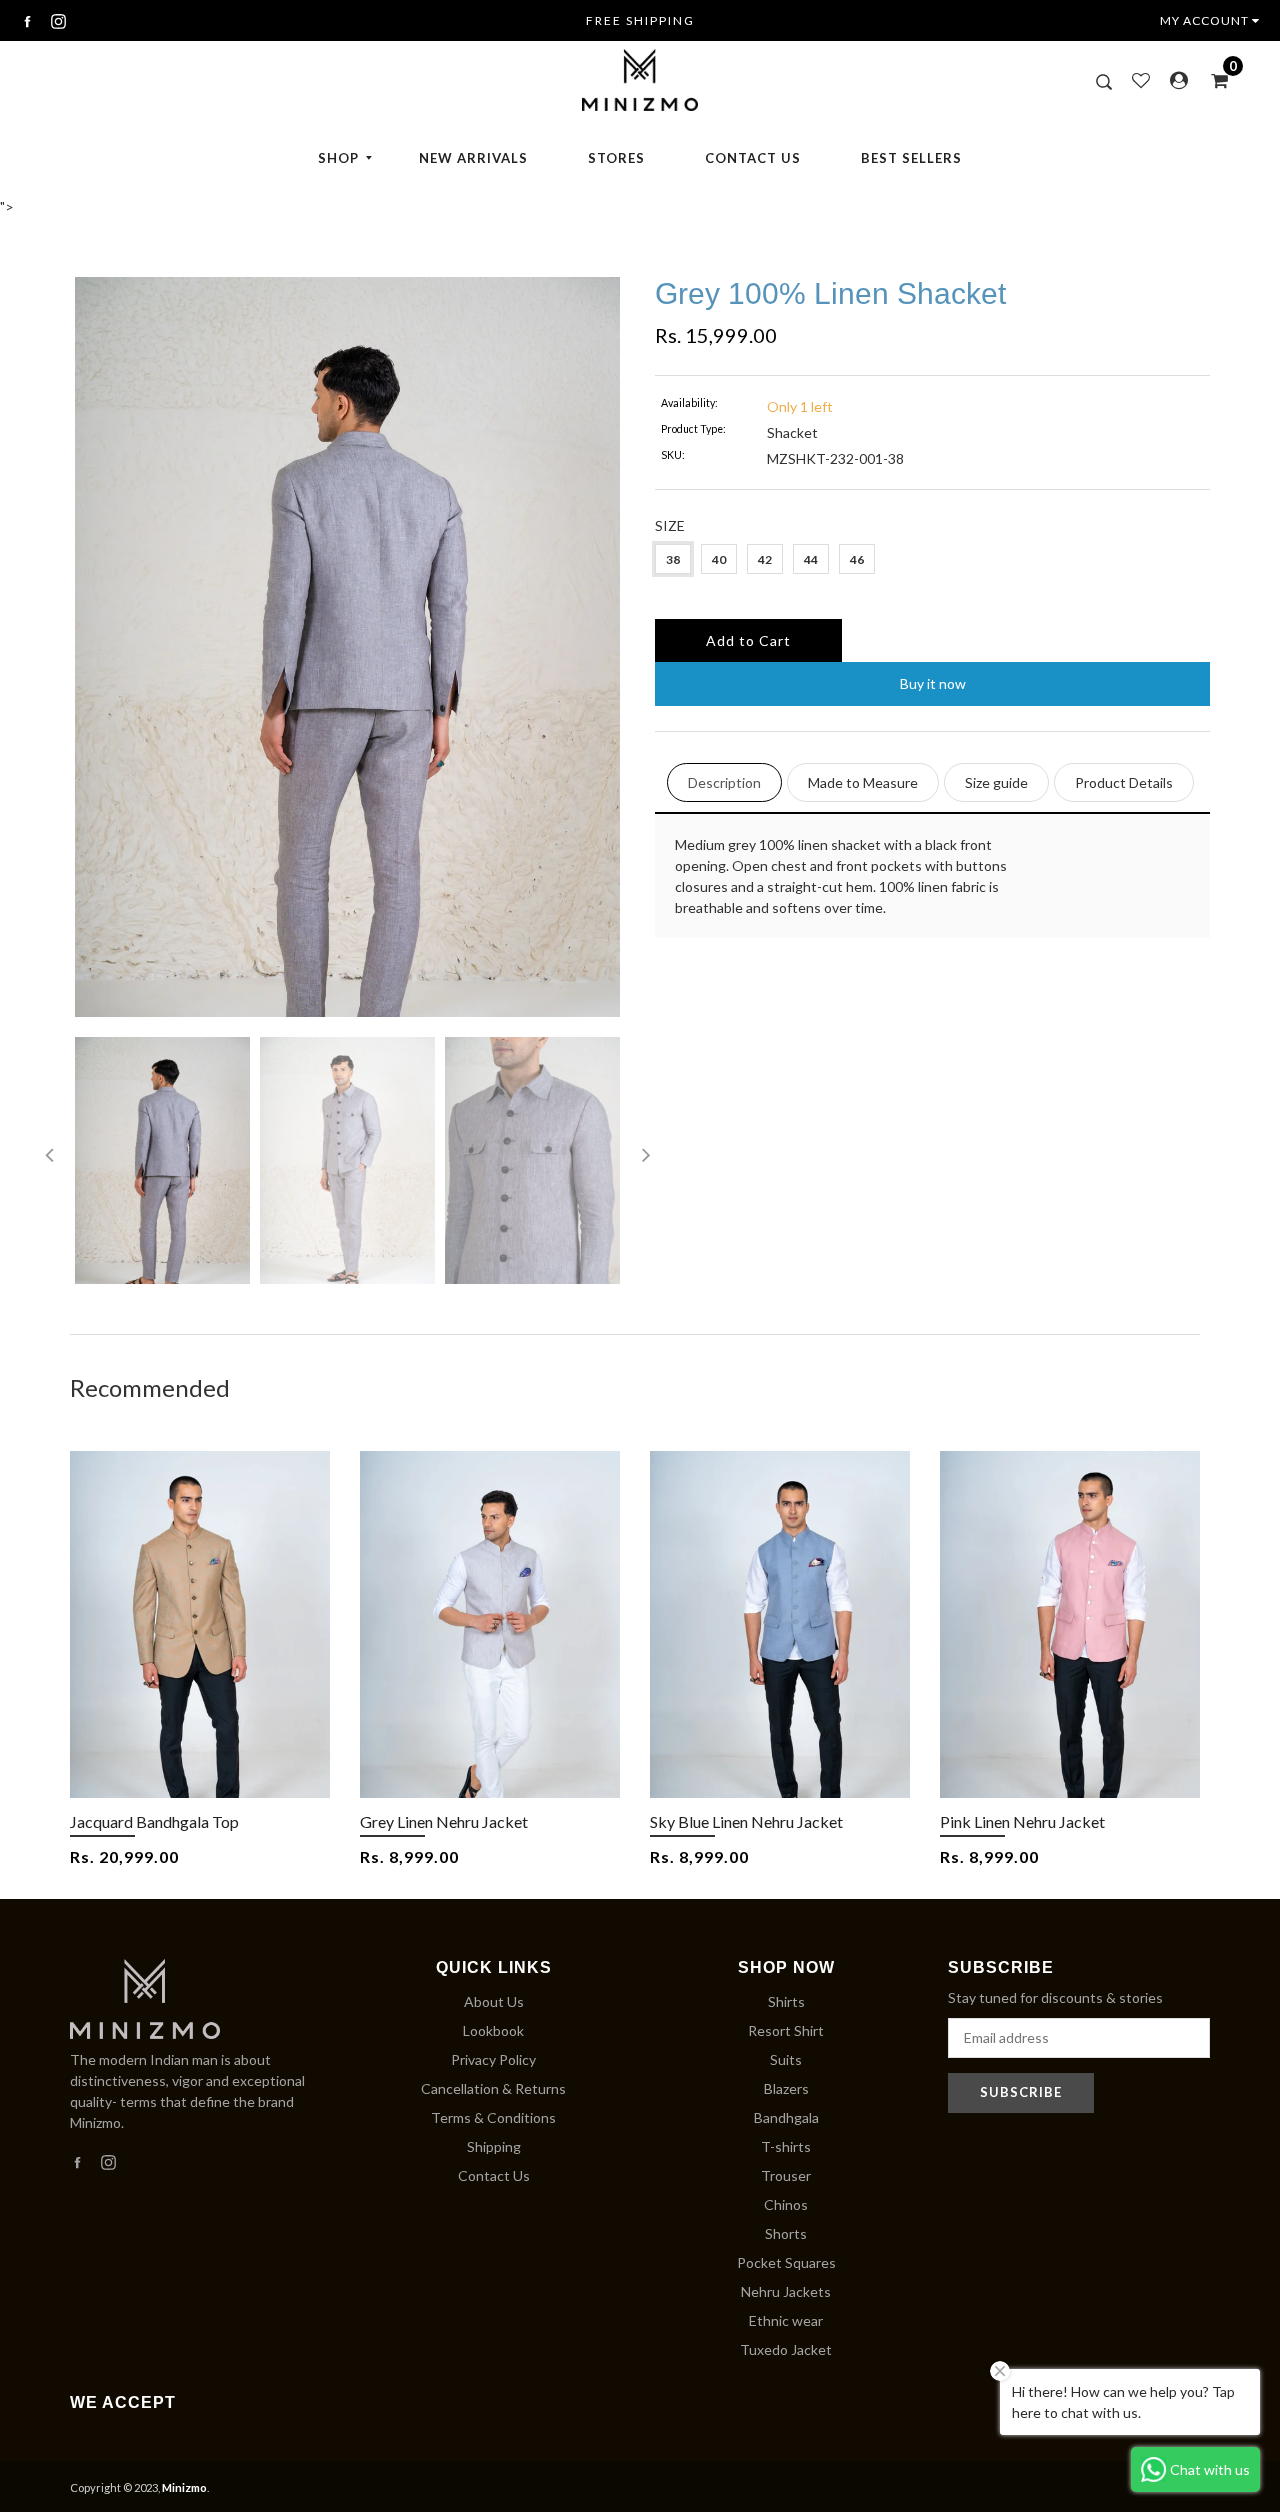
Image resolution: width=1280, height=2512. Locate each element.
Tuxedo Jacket (786, 2349)
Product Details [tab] (1124, 782)
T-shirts (786, 2146)
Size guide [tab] (996, 782)
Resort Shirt (786, 2030)
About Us (494, 2001)
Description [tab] (724, 782)
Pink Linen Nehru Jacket (1022, 1821)
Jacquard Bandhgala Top (154, 1821)
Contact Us (753, 158)
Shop (338, 158)
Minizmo (184, 2487)
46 (857, 559)
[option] (347, 647)
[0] (1213, 80)
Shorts (786, 2233)
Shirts (786, 2001)
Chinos (786, 2204)
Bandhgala (786, 2117)
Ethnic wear (786, 2320)
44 (811, 559)
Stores (616, 158)
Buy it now (933, 683)
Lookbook (493, 2030)
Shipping (494, 2146)
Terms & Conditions (493, 2117)
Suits (786, 2059)
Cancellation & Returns (493, 2088)
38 (673, 559)
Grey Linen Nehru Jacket (444, 1821)
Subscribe (1021, 2092)
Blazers (786, 2088)
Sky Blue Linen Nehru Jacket (746, 1821)
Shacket (792, 432)
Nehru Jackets (786, 2291)
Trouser (786, 2175)
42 (765, 559)
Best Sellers (911, 158)
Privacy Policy (493, 2059)
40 (719, 559)
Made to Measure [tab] (863, 782)
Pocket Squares (786, 2262)
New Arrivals (473, 158)
